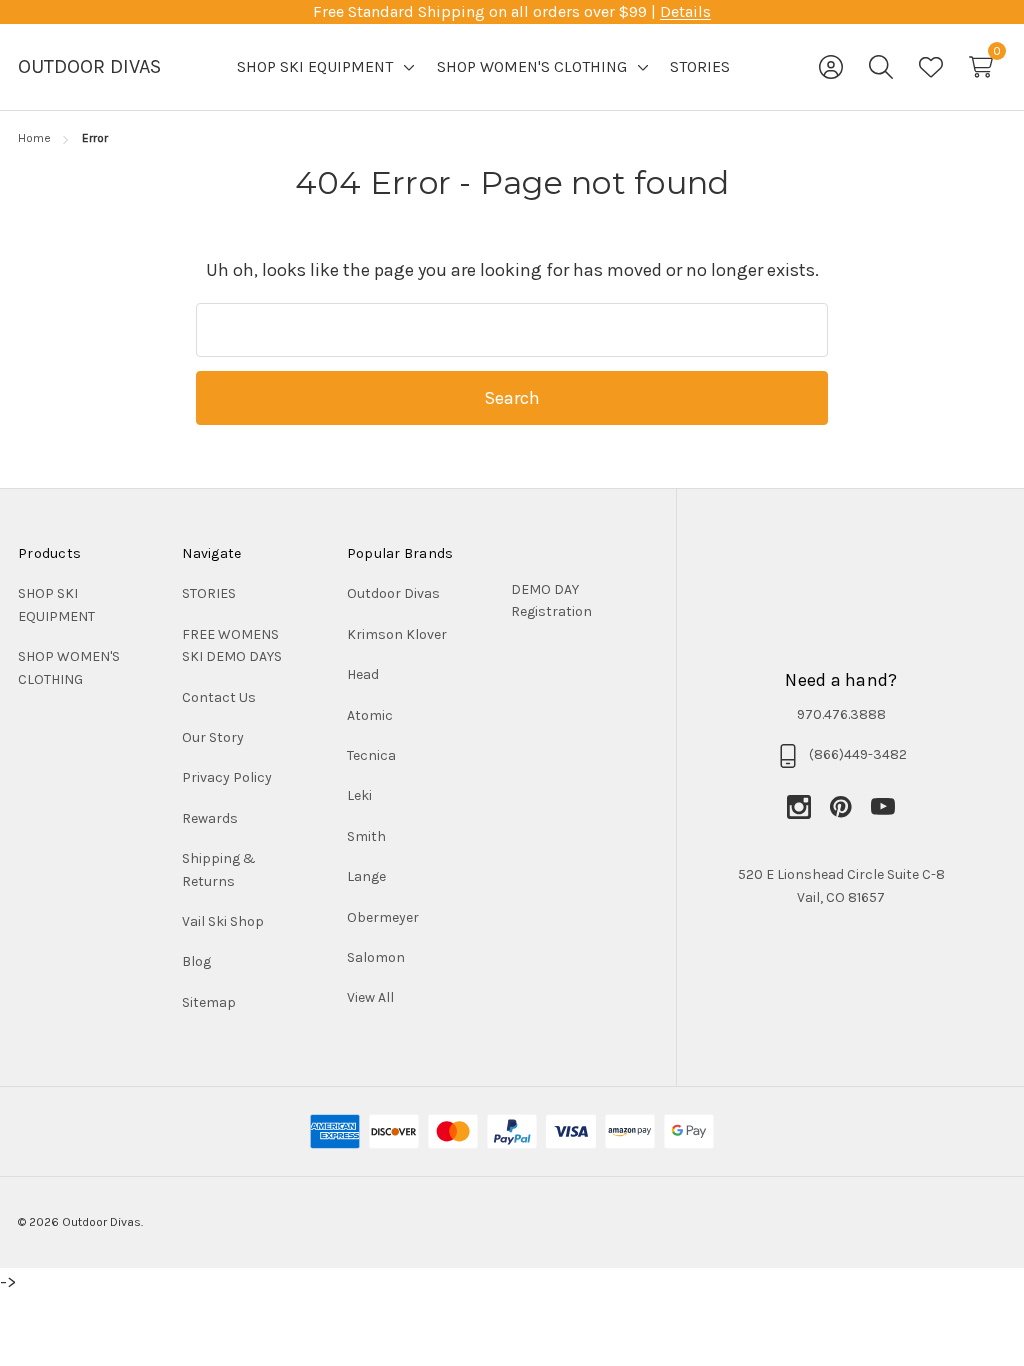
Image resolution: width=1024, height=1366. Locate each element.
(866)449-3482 (858, 754)
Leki (359, 795)
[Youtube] (883, 807)
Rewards (210, 818)
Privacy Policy (227, 777)
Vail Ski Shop (223, 921)
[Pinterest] (850, 807)
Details (685, 11)
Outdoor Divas (393, 593)
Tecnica (371, 755)
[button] (566, 601)
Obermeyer (383, 917)
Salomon (376, 957)
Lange (366, 876)
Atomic (370, 715)
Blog (196, 961)
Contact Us (219, 697)
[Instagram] (808, 807)
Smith (366, 836)
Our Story (213, 737)
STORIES (209, 593)
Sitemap (209, 1002)
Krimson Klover (397, 634)
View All (370, 997)
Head (363, 674)
